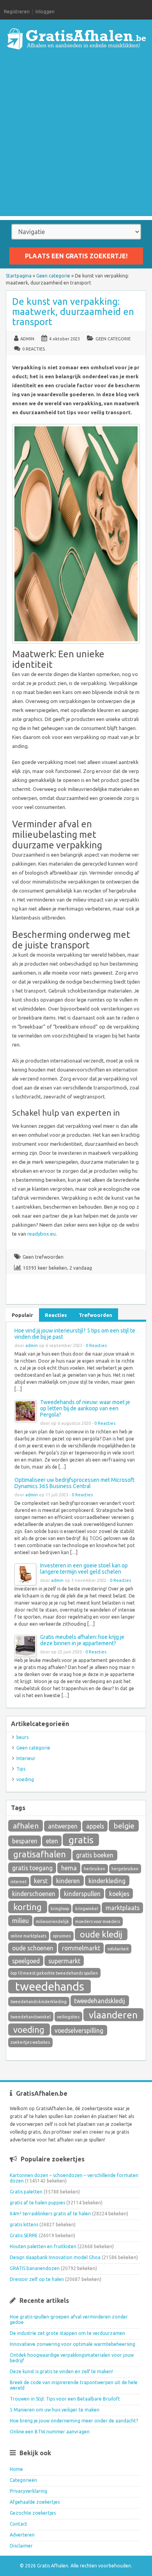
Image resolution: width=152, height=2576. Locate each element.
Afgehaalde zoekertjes (35, 2502)
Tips (21, 1769)
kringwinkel (87, 1909)
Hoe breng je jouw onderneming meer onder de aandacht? (74, 2421)
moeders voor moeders (98, 1921)
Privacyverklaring (28, 2491)
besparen (25, 1841)
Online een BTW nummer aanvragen (50, 2432)
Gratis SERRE (24, 2235)
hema (69, 1868)
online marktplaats (28, 1936)
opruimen (62, 1936)
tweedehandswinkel (31, 2017)
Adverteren (22, 2535)
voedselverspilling (79, 2030)
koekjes (119, 1894)
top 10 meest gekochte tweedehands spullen (54, 1973)
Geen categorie (53, 276)
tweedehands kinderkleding (39, 2002)
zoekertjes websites (30, 2042)
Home (16, 2469)
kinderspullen (82, 1894)
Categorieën (23, 2480)
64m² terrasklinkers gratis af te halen (50, 2214)
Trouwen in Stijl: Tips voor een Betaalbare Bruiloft (65, 2399)
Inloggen (45, 12)
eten (52, 1841)
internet (19, 1882)
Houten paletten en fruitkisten (43, 2246)
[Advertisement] (76, 140)
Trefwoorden (95, 1315)
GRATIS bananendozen (35, 2268)
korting (27, 1907)
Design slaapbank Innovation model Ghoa (55, 2257)
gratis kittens (24, 2224)
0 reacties (34, 349)
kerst (41, 1881)
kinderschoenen (34, 1894)
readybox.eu (42, 1234)
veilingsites (68, 2017)
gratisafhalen (40, 1854)
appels (95, 1826)
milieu (20, 1921)
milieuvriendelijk (52, 1921)
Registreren (17, 12)
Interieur (26, 1758)
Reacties (56, 1315)
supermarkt (64, 1961)
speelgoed (26, 1961)
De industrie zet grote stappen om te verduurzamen (67, 2333)
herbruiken (95, 1869)
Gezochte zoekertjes (33, 2513)
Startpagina (19, 276)
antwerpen (63, 1826)
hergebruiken (125, 1869)
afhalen (26, 1826)
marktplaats (123, 1908)
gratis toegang (32, 1868)
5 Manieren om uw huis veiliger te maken (55, 2410)
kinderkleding (107, 1881)
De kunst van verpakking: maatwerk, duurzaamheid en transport (73, 312)
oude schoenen (33, 1948)
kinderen (68, 1881)
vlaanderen (113, 2015)
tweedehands (50, 1987)
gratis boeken (95, 1855)
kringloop (60, 1909)
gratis (81, 1840)
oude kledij (101, 1934)
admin (27, 339)
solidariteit (118, 1949)
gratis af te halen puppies (37, 2203)
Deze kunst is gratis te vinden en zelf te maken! (61, 2371)
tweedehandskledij (100, 2001)
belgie (124, 1826)
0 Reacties (96, 1345)
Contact (19, 2524)
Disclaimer (21, 2546)
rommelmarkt (81, 1948)
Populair (22, 1315)
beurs (22, 1737)
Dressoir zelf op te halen (37, 2279)
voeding (25, 1779)
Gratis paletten (26, 2192)
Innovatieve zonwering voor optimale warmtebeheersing (72, 2344)
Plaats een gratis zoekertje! (76, 256)
